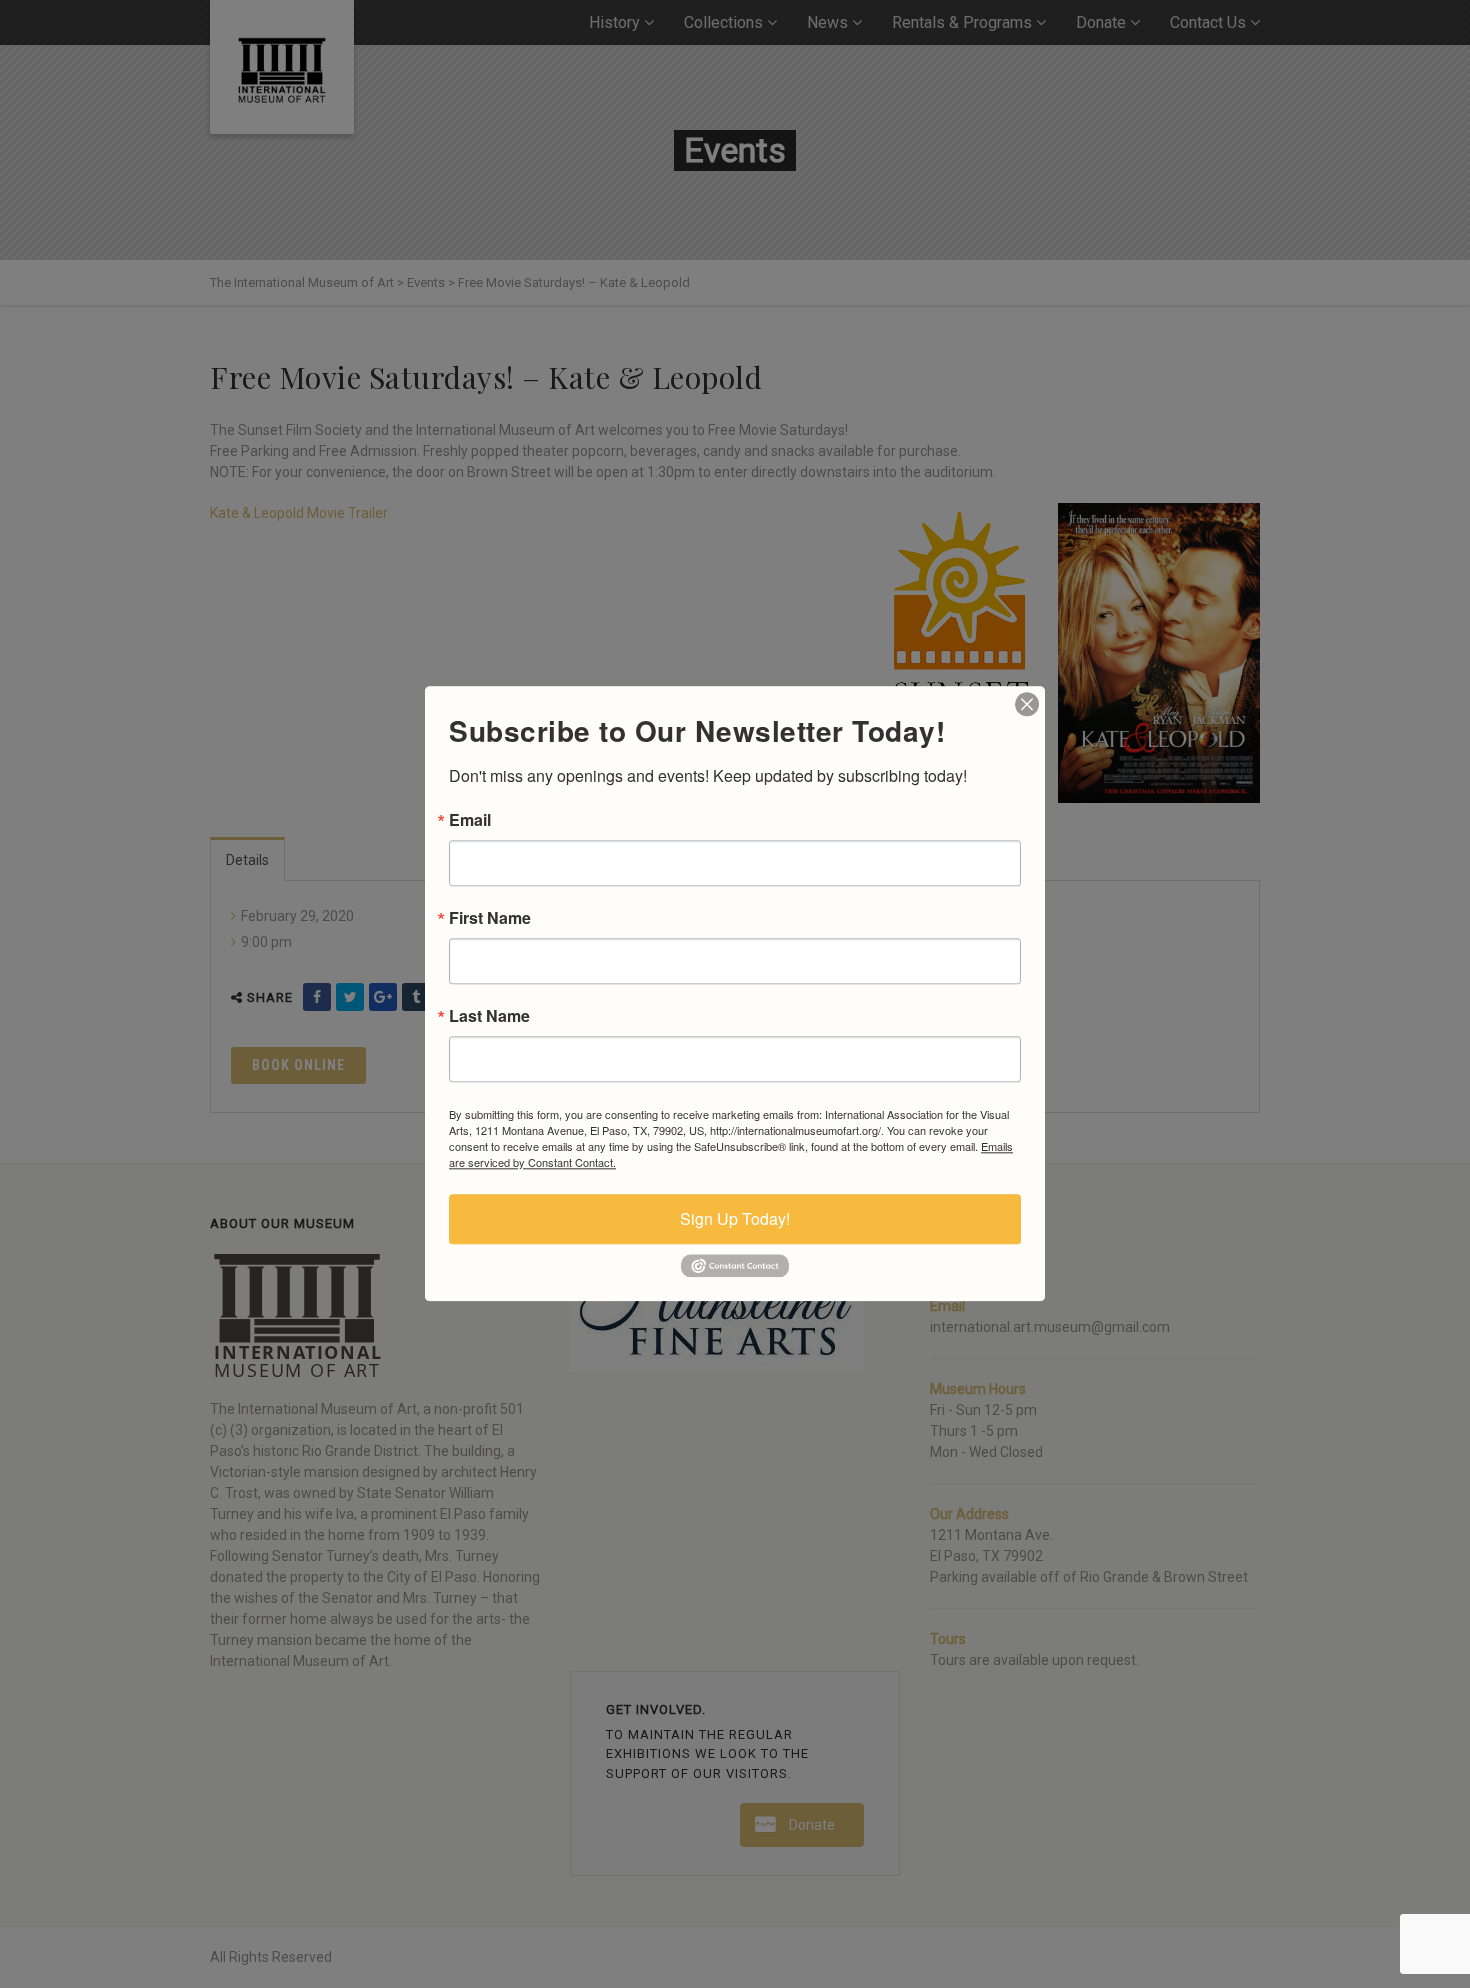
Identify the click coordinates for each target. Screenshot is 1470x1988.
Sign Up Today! (735, 1218)
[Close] (1027, 704)
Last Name (489, 1016)
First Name (490, 918)
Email (470, 820)
